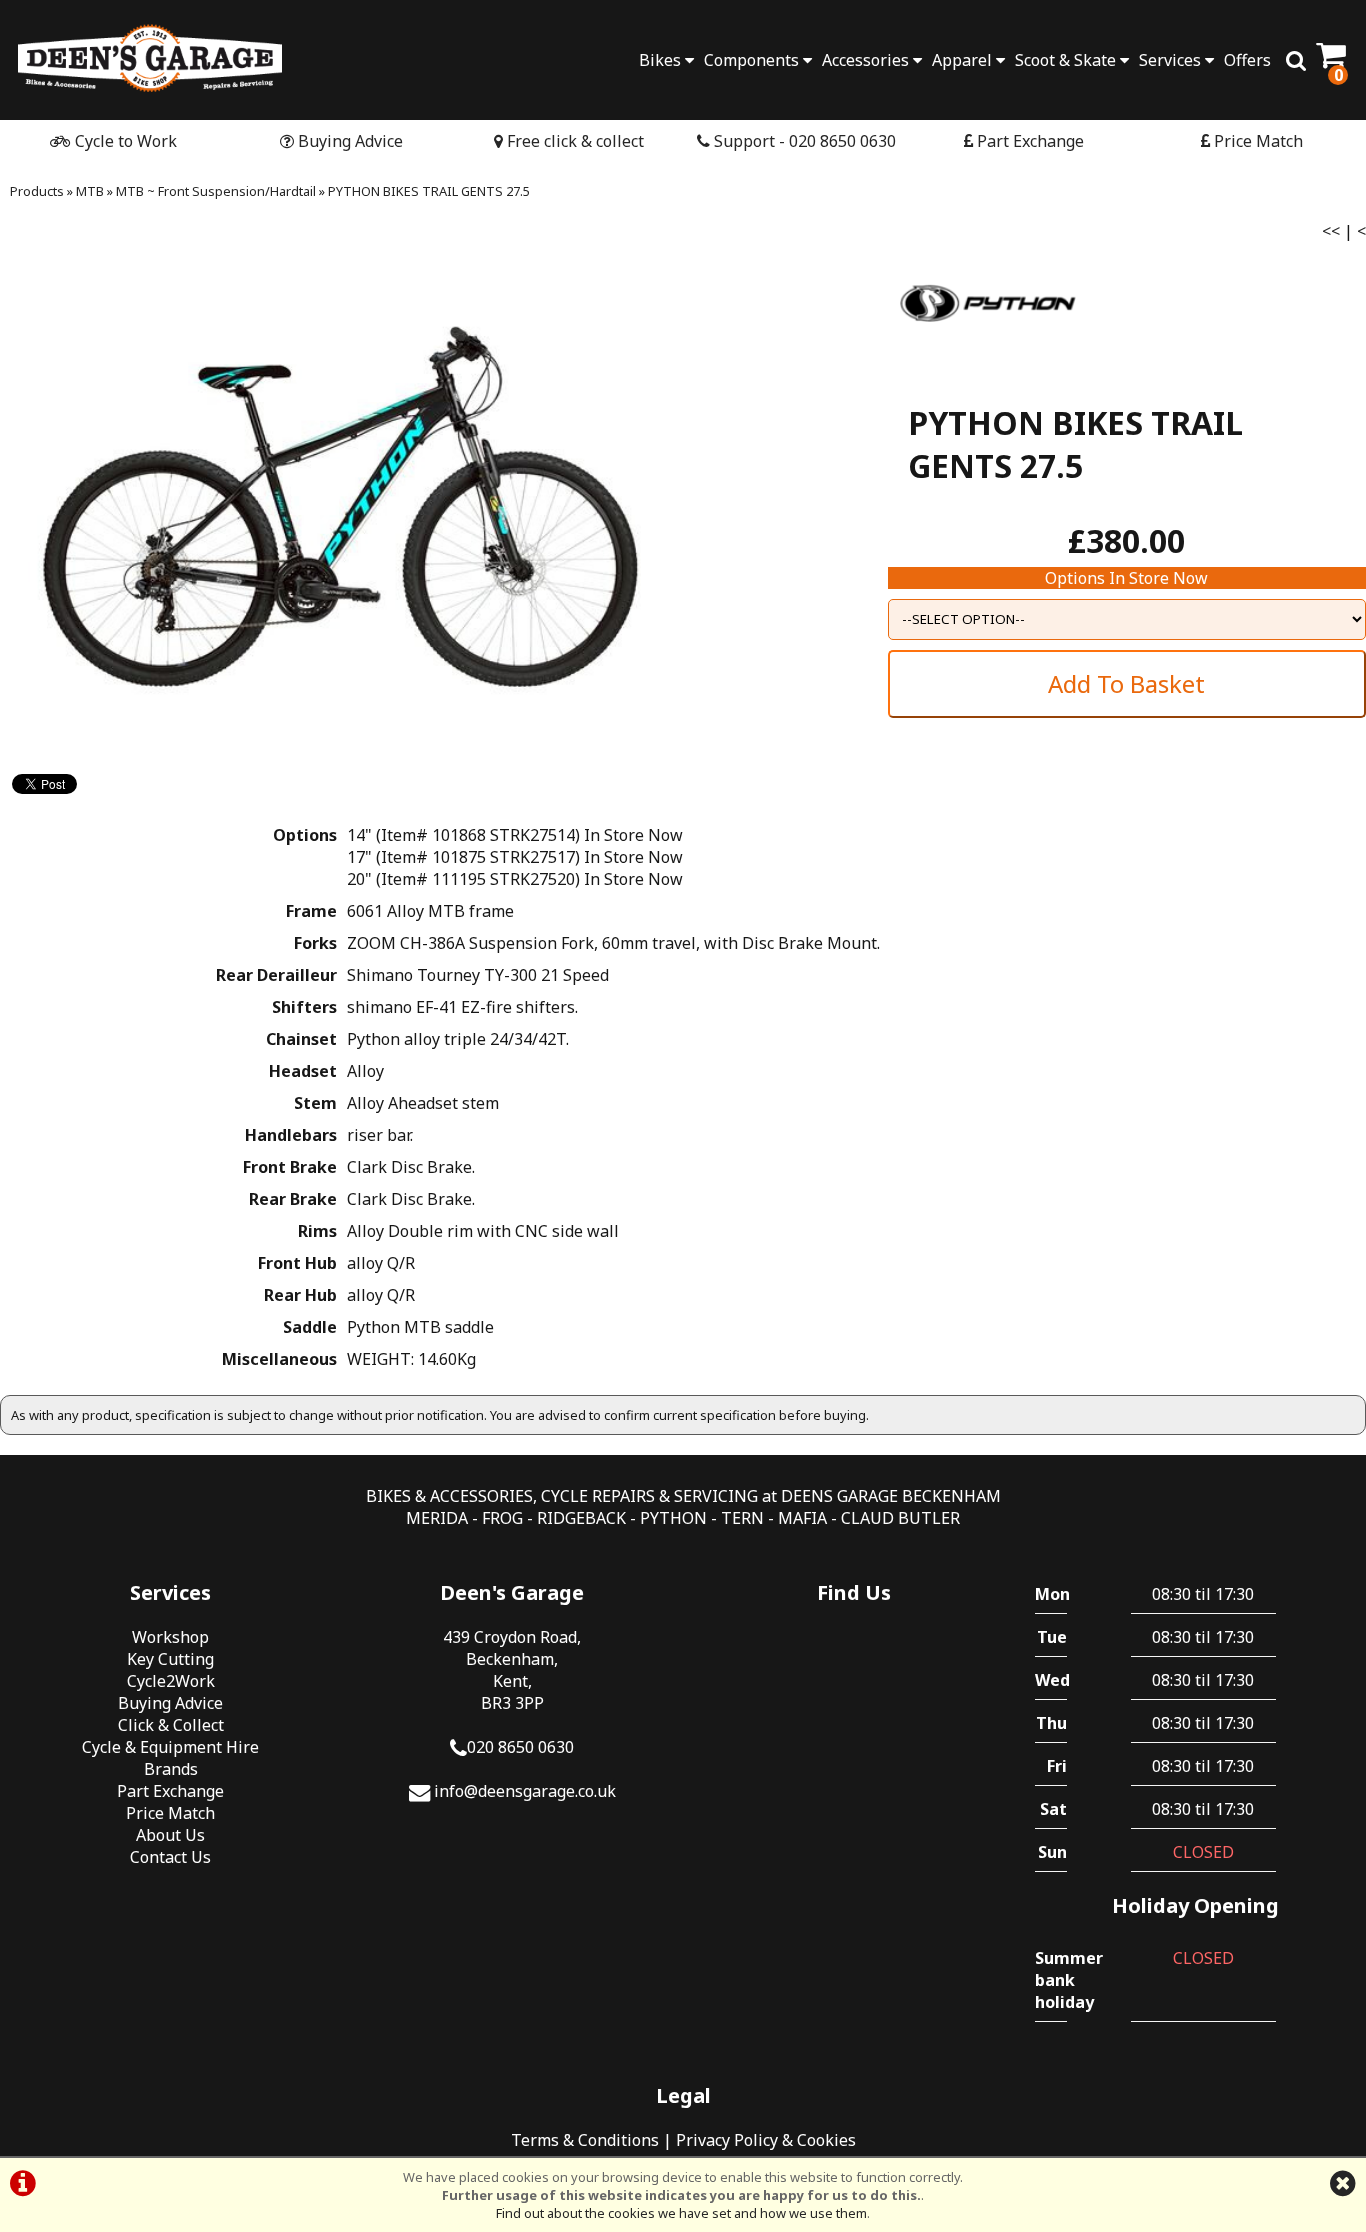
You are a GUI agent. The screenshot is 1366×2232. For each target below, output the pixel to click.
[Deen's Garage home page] (150, 57)
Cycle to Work (124, 141)
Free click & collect (573, 141)
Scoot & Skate (1067, 60)
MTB (90, 191)
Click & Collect (171, 1725)
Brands (171, 1769)
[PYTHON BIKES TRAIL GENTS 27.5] (341, 498)
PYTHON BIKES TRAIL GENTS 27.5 (429, 191)
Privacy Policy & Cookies (766, 2140)
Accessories (867, 60)
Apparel (964, 60)
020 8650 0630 (520, 1747)
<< (1331, 231)
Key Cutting (170, 1659)
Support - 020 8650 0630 (803, 141)
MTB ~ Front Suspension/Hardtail (216, 191)
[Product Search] (1296, 60)
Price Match (1256, 141)
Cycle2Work (171, 1681)
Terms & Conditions (585, 2140)
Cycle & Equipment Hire (170, 1747)
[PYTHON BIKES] (988, 358)
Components (753, 60)
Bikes (662, 60)
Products (37, 191)
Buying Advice (348, 141)
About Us (170, 1835)
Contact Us (170, 1857)
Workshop (170, 1637)
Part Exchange (1028, 141)
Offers (1247, 60)
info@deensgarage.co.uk (525, 1791)
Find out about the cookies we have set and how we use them (681, 2213)
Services (1172, 60)
